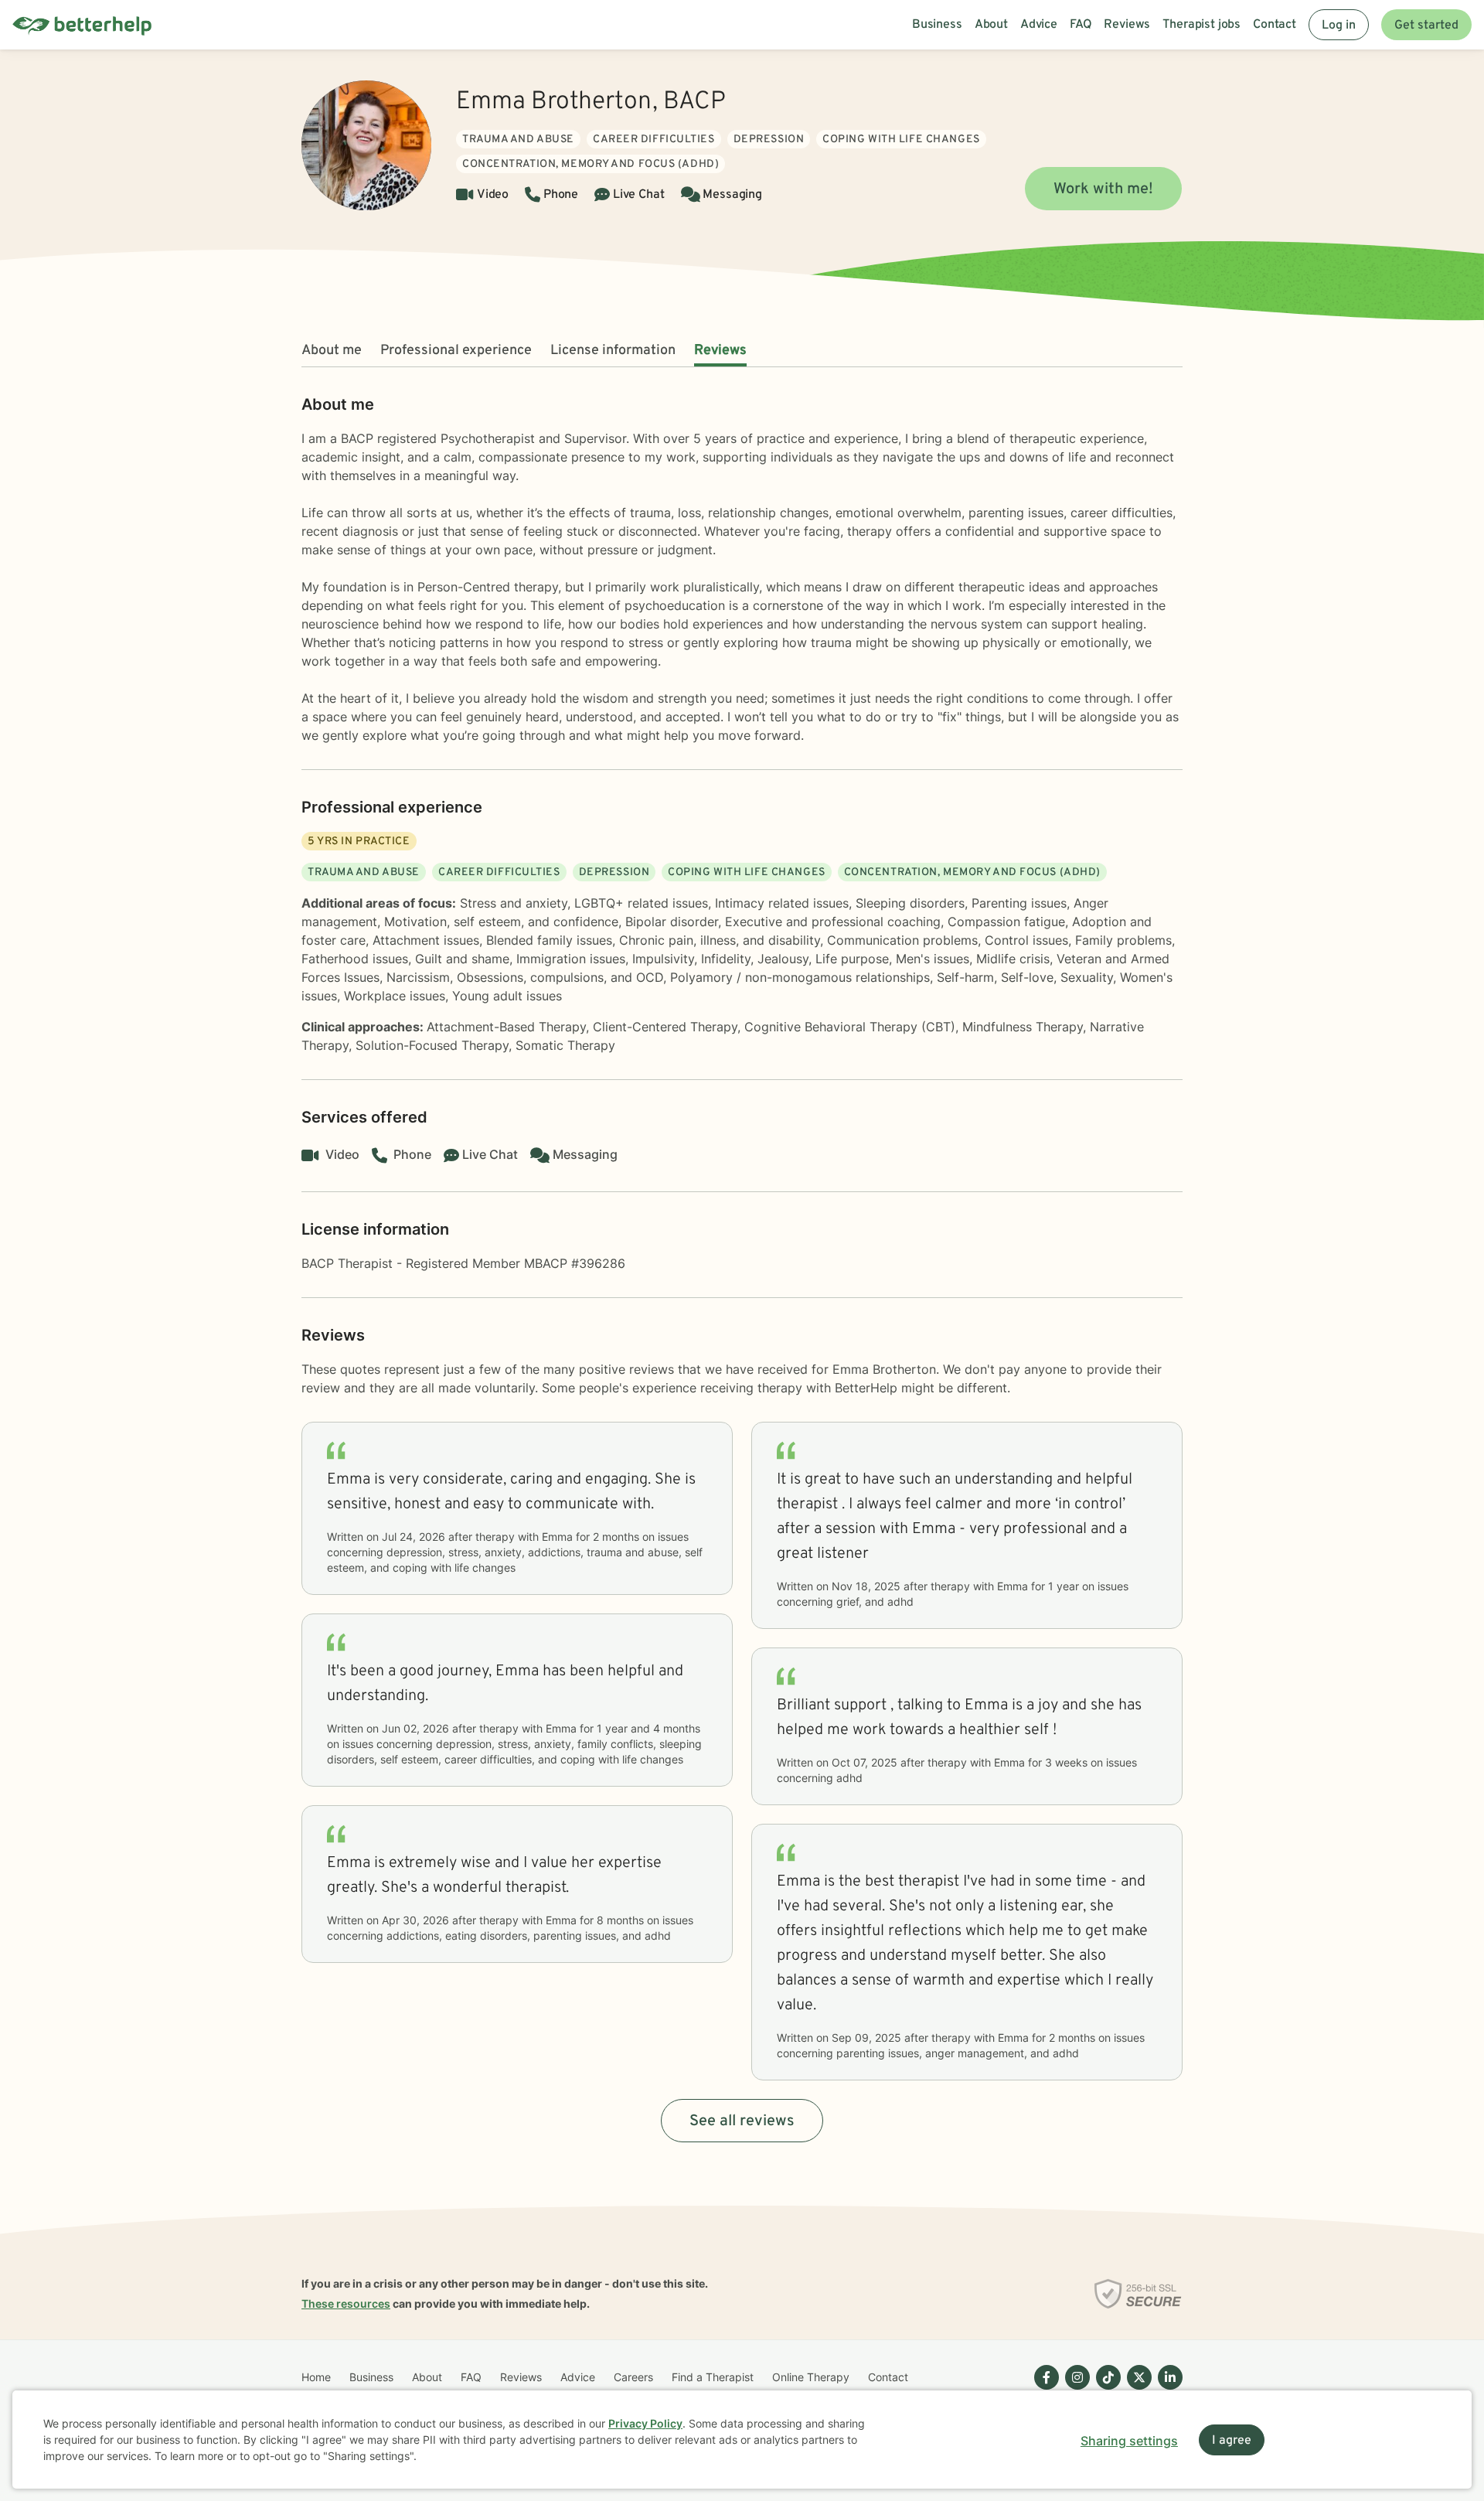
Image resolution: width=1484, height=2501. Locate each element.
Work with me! (1103, 189)
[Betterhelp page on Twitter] (1136, 2390)
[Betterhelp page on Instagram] (1074, 2390)
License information (613, 351)
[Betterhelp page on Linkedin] (1167, 2390)
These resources (346, 2303)
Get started (1426, 26)
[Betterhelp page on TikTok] (1105, 2390)
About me (332, 351)
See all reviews (742, 2121)
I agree (1232, 2441)
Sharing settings (1129, 2441)
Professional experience (456, 351)
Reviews (720, 351)
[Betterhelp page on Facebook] (1043, 2390)
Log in (1339, 26)
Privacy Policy (645, 2423)
